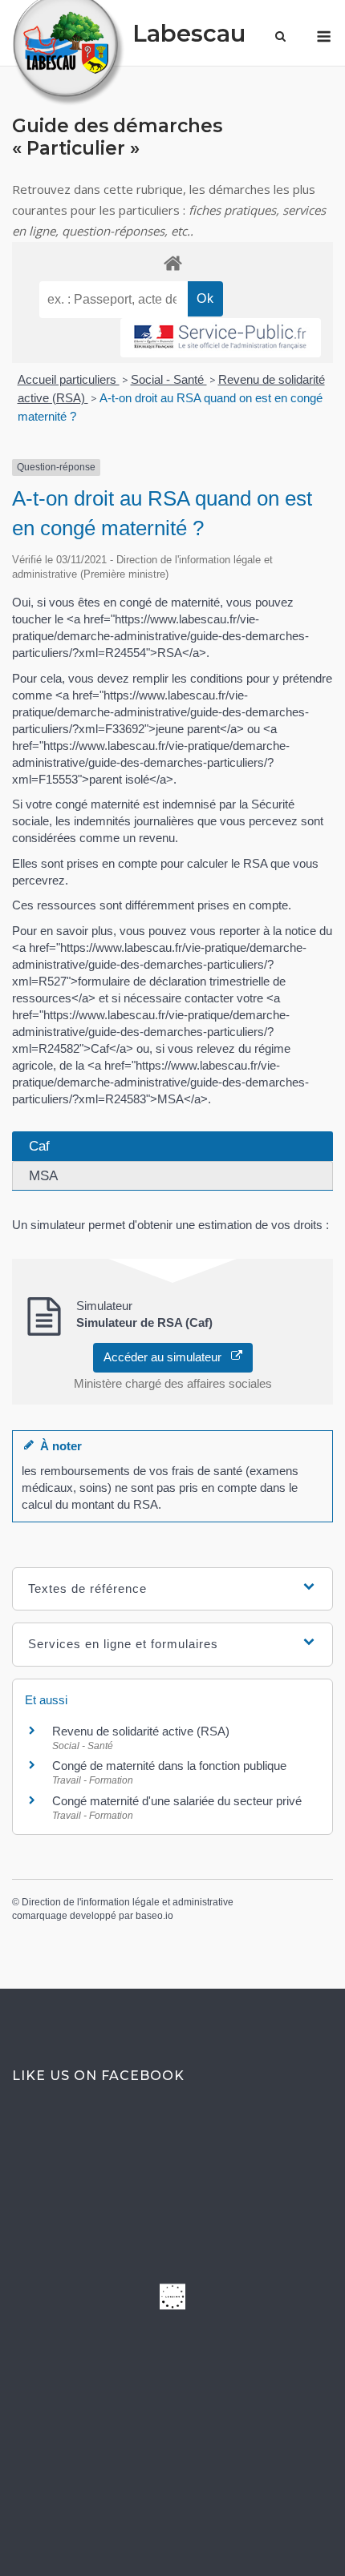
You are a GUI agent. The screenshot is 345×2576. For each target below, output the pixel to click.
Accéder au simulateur (167, 1357)
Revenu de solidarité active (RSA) (141, 1731)
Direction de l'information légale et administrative (128, 1902)
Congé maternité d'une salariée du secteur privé (177, 1801)
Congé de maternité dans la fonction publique (169, 1766)
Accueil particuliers (69, 379)
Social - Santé (169, 379)
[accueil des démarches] (172, 262)
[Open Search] (280, 38)
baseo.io (154, 1916)
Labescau (189, 33)
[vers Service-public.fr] (221, 338)
